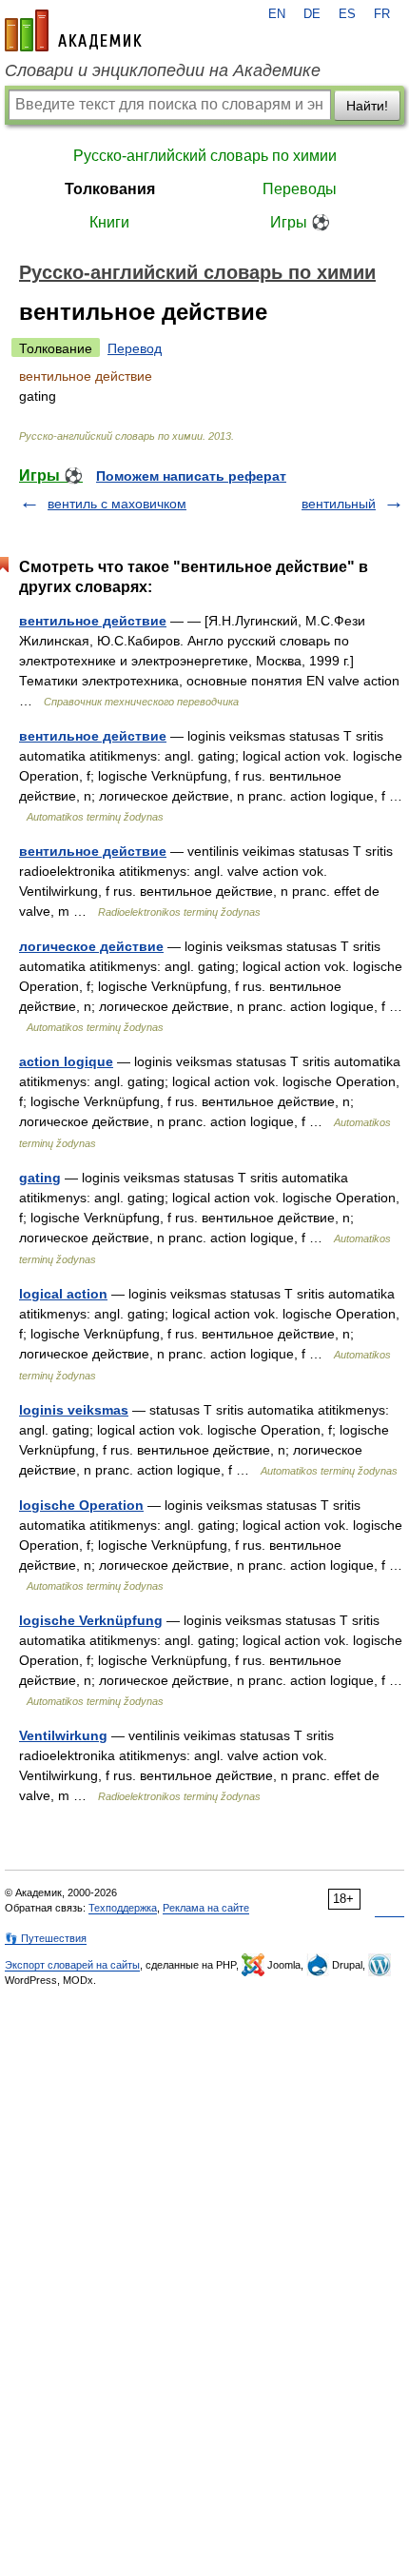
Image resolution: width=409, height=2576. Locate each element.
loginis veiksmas (74, 1410)
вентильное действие (93, 621)
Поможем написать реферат (191, 476)
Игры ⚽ (300, 222)
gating (40, 1178)
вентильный (339, 504)
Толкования (110, 189)
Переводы (300, 189)
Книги (109, 222)
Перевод (135, 348)
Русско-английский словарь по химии (205, 156)
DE (312, 14)
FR (382, 14)
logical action (63, 1294)
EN (277, 14)
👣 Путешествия (46, 1938)
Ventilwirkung (63, 1735)
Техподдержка (123, 1908)
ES (347, 14)
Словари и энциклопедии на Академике (163, 70)
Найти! (367, 106)
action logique (66, 1061)
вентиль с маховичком (117, 504)
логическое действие (91, 946)
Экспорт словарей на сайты (72, 1965)
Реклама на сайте (206, 1908)
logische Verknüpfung (91, 1620)
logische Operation (81, 1505)
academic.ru (73, 30)
